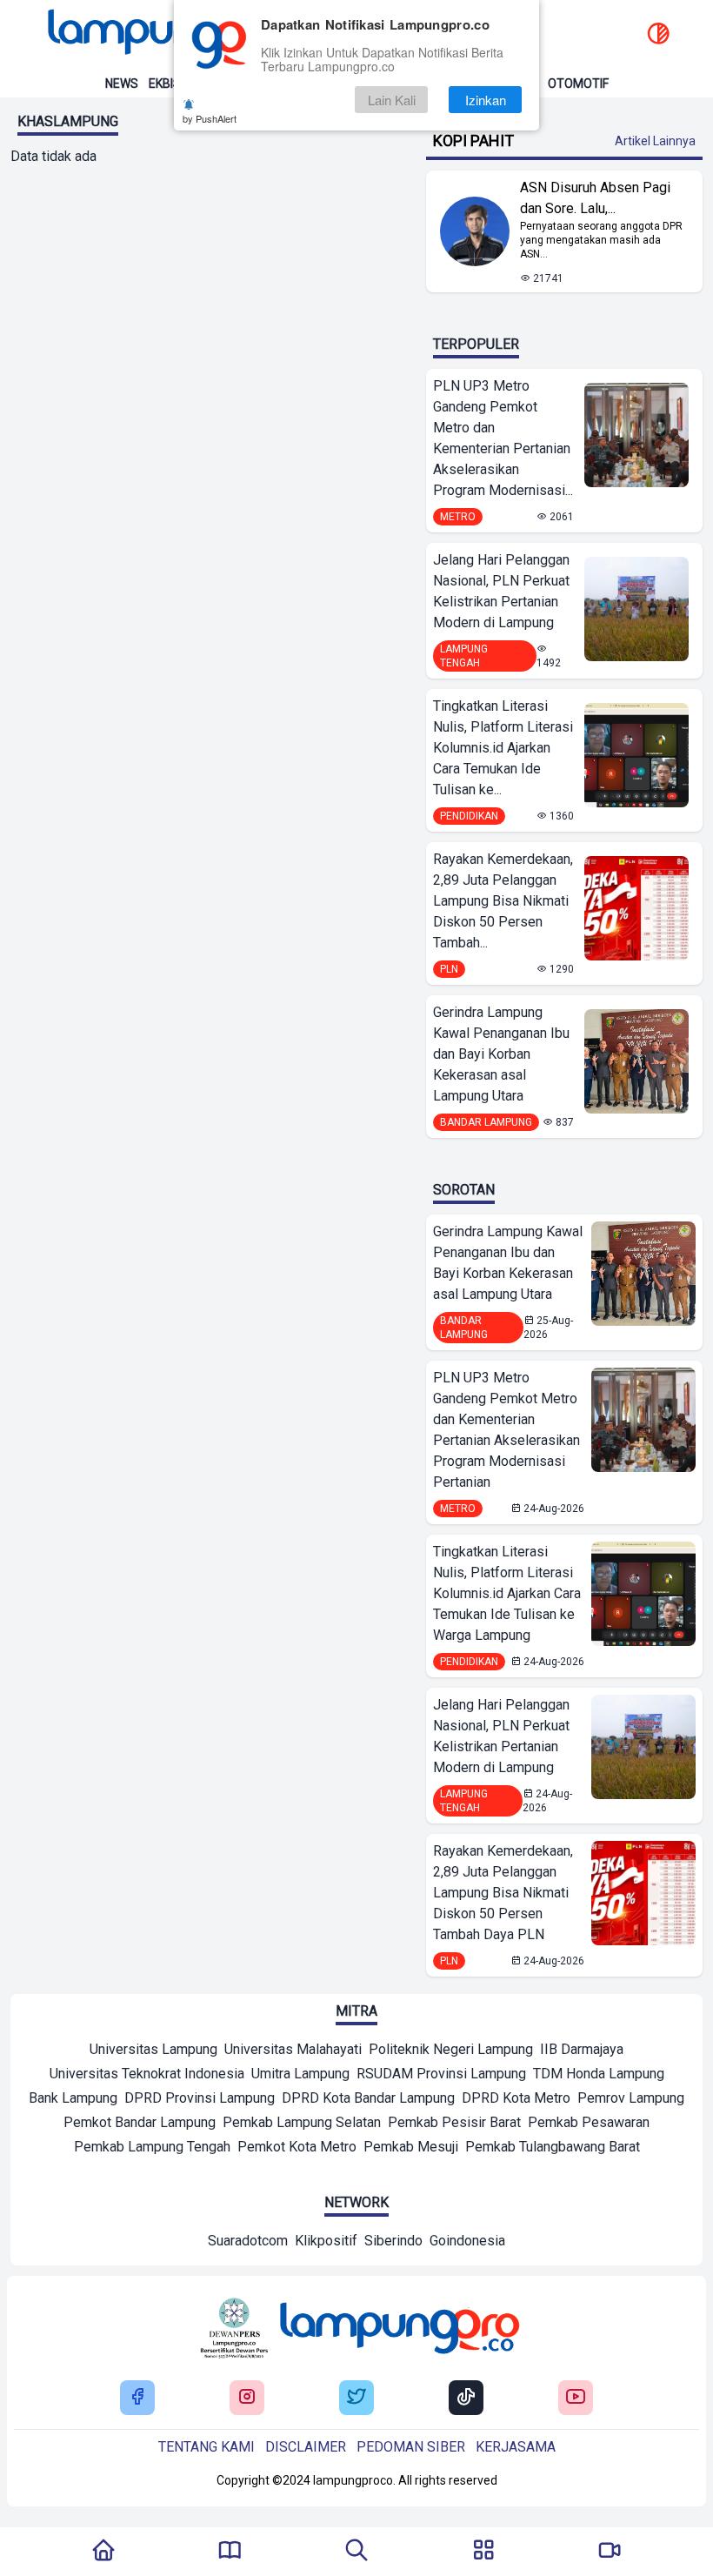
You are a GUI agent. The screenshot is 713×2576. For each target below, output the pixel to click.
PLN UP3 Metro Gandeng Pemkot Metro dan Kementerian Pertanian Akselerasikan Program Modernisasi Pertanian (506, 1430)
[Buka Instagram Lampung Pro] (247, 2398)
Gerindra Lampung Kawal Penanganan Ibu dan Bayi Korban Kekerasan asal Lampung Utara (501, 1054)
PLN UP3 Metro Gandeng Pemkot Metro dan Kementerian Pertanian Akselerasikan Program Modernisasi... (503, 438)
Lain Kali (392, 100)
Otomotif (578, 84)
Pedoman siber (411, 2447)
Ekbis (165, 84)
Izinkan (486, 100)
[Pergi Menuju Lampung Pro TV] (610, 2552)
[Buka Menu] (483, 2552)
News (122, 84)
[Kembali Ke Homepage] (103, 2552)
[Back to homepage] (165, 35)
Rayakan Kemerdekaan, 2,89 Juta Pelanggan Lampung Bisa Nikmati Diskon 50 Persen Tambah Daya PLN (503, 1893)
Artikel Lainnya (655, 141)
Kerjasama (516, 2447)
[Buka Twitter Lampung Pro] (356, 2398)
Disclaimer (306, 2447)
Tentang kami (207, 2447)
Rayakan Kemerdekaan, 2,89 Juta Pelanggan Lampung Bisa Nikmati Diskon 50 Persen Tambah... (503, 901)
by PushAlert (210, 118)
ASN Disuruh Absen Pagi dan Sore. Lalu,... (595, 198)
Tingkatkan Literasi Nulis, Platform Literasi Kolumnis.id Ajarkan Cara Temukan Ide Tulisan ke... (503, 748)
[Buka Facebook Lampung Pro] (137, 2398)
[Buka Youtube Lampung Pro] (576, 2398)
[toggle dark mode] (658, 35)
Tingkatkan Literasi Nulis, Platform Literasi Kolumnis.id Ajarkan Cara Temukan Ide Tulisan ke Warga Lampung (507, 1593)
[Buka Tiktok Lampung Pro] (466, 2398)
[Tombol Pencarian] (356, 2552)
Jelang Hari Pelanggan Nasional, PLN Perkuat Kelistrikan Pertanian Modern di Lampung (501, 591)
